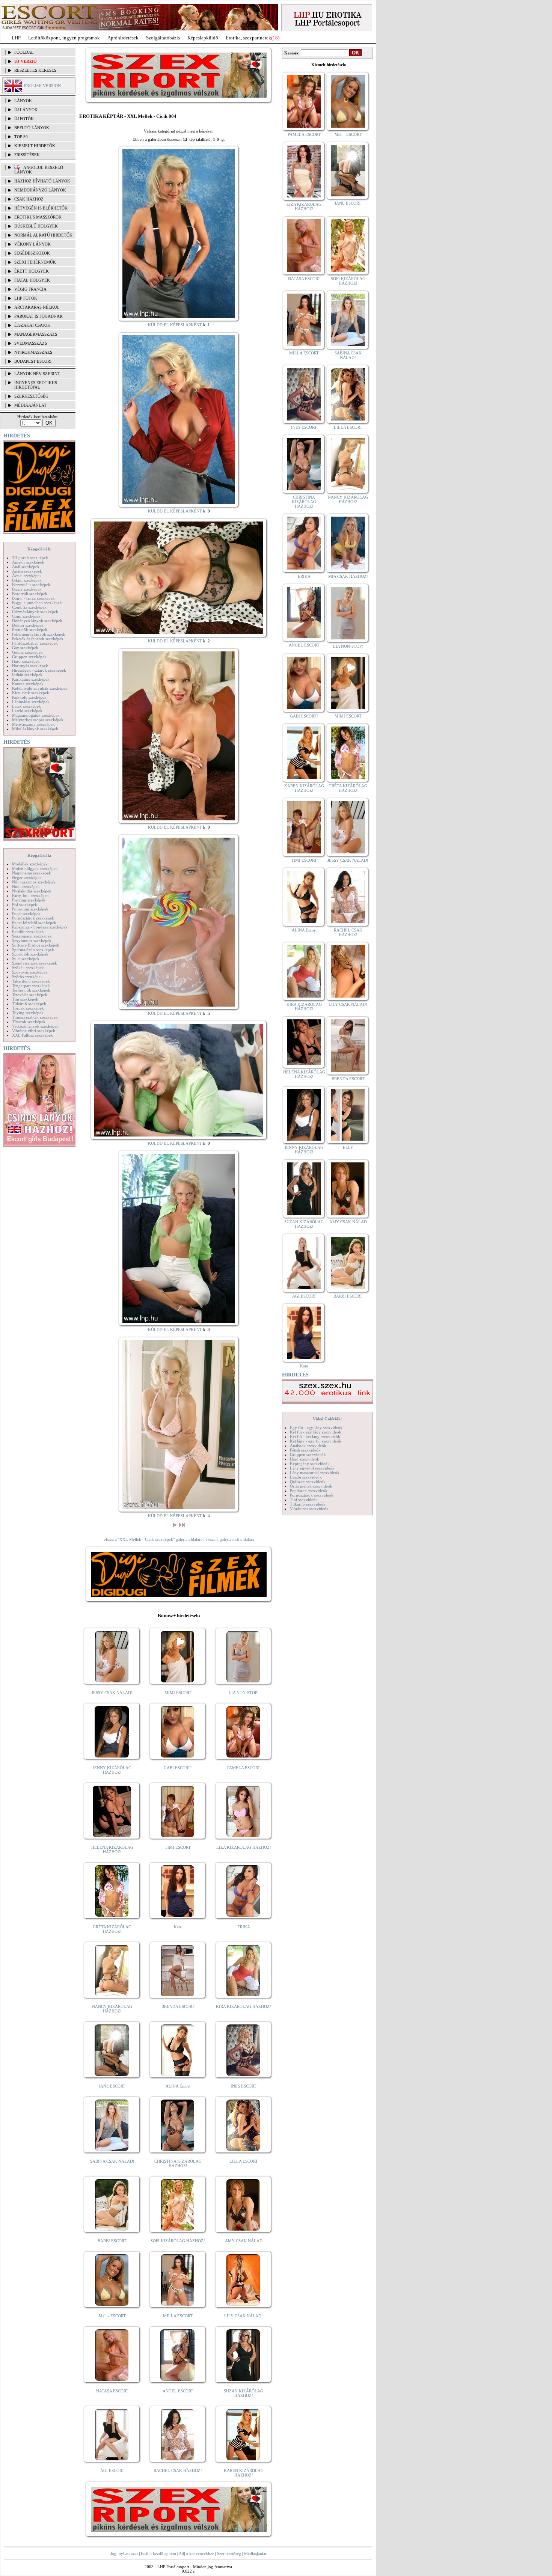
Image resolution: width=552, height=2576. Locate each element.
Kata (178, 1927)
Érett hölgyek (32, 271)
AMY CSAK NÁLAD (244, 2241)
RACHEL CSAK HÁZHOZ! (178, 2470)
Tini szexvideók (304, 1500)
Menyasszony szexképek (33, 724)
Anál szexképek (26, 567)
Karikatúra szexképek (31, 679)
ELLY (348, 1147)
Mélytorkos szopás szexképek (38, 720)
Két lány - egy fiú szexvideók (316, 1441)
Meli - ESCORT (112, 2316)
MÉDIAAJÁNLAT (30, 405)
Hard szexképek (26, 661)
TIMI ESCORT (178, 1847)
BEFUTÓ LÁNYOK (32, 128)
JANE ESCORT (112, 2086)
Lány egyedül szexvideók (312, 1468)
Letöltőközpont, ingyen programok (64, 38)
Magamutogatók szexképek (36, 715)
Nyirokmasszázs (33, 352)
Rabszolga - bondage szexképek (40, 927)
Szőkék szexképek (28, 968)
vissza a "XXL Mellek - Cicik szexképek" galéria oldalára (153, 1539)
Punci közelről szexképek (34, 922)
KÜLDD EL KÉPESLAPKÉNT (175, 325)
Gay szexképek (25, 648)
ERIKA (244, 1927)
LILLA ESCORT (244, 2161)
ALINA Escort (178, 2086)
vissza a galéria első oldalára (230, 1539)
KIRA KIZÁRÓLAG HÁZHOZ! (244, 2006)
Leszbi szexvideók (306, 1477)
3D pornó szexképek (30, 558)
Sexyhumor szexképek (32, 941)
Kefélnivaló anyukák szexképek (40, 688)
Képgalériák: (39, 549)
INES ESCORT (244, 2086)
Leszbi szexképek (27, 711)
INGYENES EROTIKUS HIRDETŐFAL (36, 385)
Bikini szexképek (27, 580)
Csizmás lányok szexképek (35, 612)
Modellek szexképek (30, 864)
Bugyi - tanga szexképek (33, 598)
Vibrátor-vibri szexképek (34, 1031)
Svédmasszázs (31, 343)
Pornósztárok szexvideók (312, 1495)
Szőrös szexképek (27, 977)
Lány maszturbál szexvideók (315, 1473)
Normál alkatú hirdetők (43, 235)
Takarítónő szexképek (31, 981)
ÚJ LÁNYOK (26, 110)
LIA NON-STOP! (244, 1693)
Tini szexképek (25, 999)
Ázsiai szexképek (27, 576)
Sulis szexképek (26, 959)
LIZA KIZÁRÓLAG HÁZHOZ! (244, 1847)
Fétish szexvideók (305, 1450)
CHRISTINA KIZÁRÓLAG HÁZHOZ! (178, 2163)
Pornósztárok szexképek (33, 918)
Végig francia (30, 289)
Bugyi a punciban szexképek (37, 603)
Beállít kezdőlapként (158, 2553)
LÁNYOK (23, 101)
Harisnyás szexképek (30, 666)
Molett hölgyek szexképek (35, 868)
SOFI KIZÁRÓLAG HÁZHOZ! (178, 2241)
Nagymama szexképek (32, 873)
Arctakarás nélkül (37, 307)
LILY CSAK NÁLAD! (244, 2316)
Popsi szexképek (26, 913)
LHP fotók (26, 298)
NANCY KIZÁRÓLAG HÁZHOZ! (112, 2009)
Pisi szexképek (25, 904)
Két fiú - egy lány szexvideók (316, 1432)
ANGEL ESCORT (178, 2391)
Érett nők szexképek (30, 630)
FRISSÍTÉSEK (27, 155)
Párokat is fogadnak (38, 316)
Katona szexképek (28, 684)
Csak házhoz (29, 199)
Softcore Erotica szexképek (36, 945)
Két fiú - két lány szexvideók (315, 1436)
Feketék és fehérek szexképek (38, 639)
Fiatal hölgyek (32, 280)
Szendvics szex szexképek (35, 963)
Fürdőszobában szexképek (35, 643)
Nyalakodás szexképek (32, 891)
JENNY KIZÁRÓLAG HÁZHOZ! (112, 1770)
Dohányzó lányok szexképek (37, 621)
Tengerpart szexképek (31, 986)
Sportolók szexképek (30, 954)
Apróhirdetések (123, 38)
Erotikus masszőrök (38, 217)
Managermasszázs (36, 334)
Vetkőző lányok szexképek (35, 1026)
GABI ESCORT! (178, 1768)
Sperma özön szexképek (33, 950)
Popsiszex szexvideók (309, 1491)
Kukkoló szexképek (29, 697)
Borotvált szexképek (30, 594)
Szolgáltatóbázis (163, 38)
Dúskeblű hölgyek (36, 226)
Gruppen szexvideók (308, 1455)
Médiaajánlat (255, 2553)
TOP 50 (21, 137)
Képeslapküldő (203, 38)
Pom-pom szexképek (30, 909)
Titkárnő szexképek (29, 1004)
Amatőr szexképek (28, 562)
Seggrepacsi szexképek (32, 936)
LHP (16, 38)
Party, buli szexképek (30, 895)
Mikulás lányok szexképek (35, 729)
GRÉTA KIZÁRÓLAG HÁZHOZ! (112, 1929)
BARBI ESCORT (112, 2241)
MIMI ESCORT (178, 1693)
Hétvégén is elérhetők (41, 208)
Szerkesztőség (229, 2553)
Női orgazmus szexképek (34, 882)
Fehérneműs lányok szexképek (39, 634)
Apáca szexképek (27, 571)
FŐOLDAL (24, 52)
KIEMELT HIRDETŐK (35, 146)
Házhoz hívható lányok (42, 181)
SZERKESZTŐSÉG (31, 396)
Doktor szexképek (28, 625)
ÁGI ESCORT (112, 2470)
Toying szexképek (28, 1013)
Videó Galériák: (327, 1419)
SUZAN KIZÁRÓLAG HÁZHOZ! (244, 2393)
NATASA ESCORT (112, 2391)
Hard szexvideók (305, 1459)
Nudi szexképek (26, 886)
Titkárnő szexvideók (308, 1504)
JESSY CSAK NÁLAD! (112, 1693)
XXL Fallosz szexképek (32, 1035)
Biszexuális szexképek (31, 585)
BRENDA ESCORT (178, 2006)
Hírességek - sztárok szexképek (39, 670)
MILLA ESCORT (178, 2316)
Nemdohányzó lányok (40, 190)
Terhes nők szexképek (31, 990)
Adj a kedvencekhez (196, 2553)
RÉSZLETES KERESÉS (35, 70)
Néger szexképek (27, 877)
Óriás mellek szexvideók (311, 1486)
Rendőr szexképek (28, 932)
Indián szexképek (27, 675)
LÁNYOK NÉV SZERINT (37, 374)
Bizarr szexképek (27, 589)
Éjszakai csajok (32, 325)
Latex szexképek (26, 706)
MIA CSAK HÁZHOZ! (348, 576)
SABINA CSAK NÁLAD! (112, 2161)
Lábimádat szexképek (31, 702)
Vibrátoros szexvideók (309, 1509)
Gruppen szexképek (29, 657)
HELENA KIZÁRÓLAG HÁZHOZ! (112, 1849)
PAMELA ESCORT (244, 1768)
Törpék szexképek (28, 1008)
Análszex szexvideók (308, 1446)
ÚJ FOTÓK (24, 119)
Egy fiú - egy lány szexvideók (316, 1427)
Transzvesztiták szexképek (35, 1017)
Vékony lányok (32, 244)
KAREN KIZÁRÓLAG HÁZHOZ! (244, 2473)
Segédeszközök (32, 253)
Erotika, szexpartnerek (248, 38)
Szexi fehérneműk (35, 262)
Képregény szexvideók (310, 1464)
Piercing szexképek (29, 900)
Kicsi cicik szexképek (31, 693)
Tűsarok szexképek (29, 1022)
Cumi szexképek (26, 616)
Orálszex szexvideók (308, 1482)
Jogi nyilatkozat (124, 2553)
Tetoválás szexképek (30, 995)
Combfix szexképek (29, 607)
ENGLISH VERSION (42, 86)
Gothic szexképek (27, 652)
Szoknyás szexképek (30, 972)
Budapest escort (33, 361)
